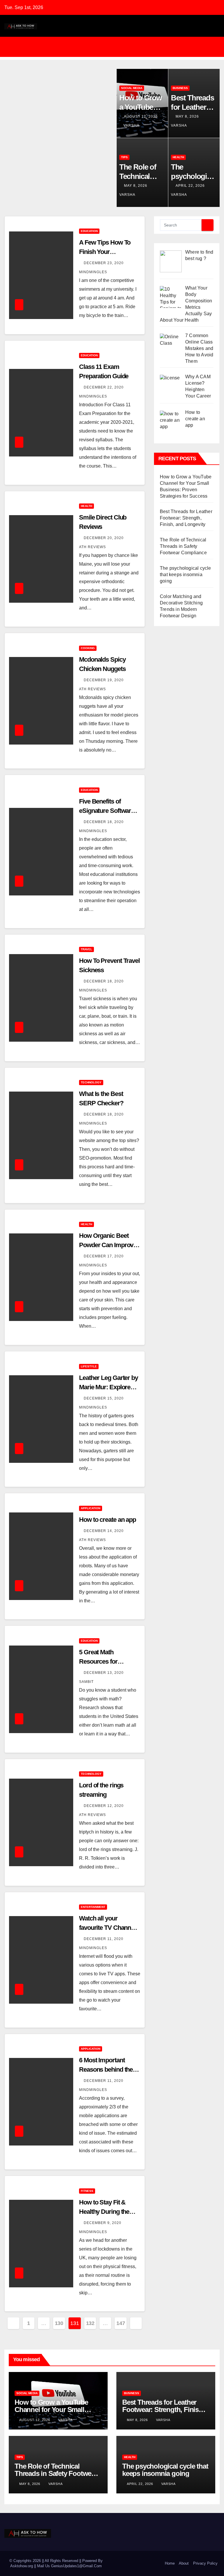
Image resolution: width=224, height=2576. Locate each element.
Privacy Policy (205, 2563)
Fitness (87, 2191)
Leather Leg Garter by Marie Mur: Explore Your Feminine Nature (108, 1387)
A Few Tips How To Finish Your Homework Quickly (105, 252)
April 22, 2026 (191, 186)
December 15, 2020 (104, 1398)
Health (178, 157)
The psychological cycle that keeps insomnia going (185, 575)
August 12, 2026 (141, 116)
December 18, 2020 (104, 822)
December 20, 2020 (104, 538)
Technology (91, 1082)
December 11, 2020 (104, 1939)
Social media (132, 88)
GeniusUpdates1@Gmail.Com (76, 2566)
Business (180, 88)
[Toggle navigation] (116, 47)
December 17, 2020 (104, 1256)
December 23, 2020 (104, 263)
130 (59, 2323)
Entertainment (93, 1907)
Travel (86, 949)
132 (90, 2323)
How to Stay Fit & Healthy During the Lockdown (104, 2212)
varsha (131, 126)
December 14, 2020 (104, 1531)
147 (121, 2323)
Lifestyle (89, 1366)
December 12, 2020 (104, 1806)
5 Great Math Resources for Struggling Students (106, 1661)
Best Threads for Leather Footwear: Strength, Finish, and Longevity (186, 518)
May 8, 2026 (188, 116)
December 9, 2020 (103, 2223)
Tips (124, 157)
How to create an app (107, 1520)
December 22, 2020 (104, 387)
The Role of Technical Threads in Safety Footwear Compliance (183, 546)
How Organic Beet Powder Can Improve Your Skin (108, 1245)
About (184, 2563)
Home (170, 2563)
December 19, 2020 (104, 680)
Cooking (88, 648)
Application (91, 1508)
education (89, 231)
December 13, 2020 (104, 1673)
